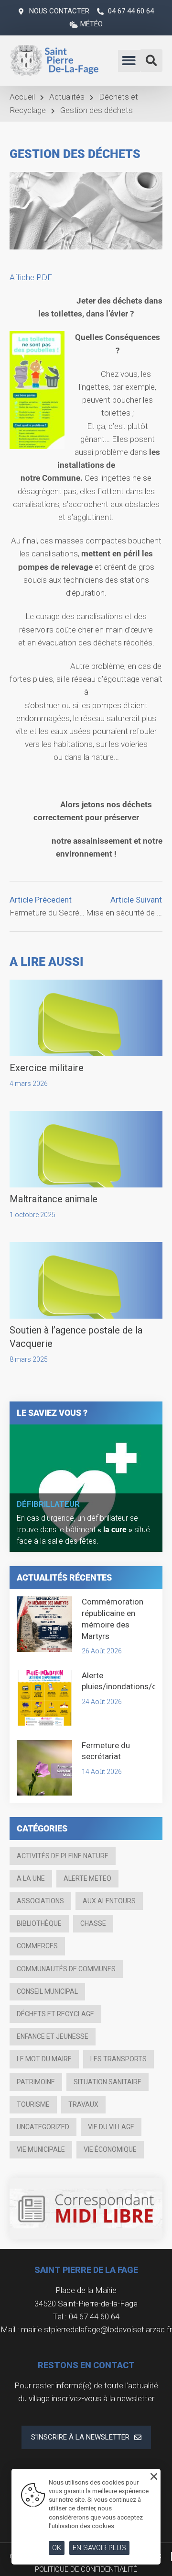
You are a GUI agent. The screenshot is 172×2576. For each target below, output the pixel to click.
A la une (31, 1878)
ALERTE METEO (87, 1878)
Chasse (93, 1923)
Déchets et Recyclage (55, 2014)
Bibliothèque (39, 1923)
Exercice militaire (47, 1068)
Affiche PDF (31, 277)
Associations (40, 1901)
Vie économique (110, 2149)
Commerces (37, 1946)
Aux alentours (109, 1901)
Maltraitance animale (54, 1199)
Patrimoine (36, 2082)
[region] (86, 1488)
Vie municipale (41, 2149)
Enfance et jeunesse (53, 2036)
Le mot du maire (44, 2059)
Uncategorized (43, 2127)
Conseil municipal (47, 1991)
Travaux (83, 2104)
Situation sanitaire (107, 2082)
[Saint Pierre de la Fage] (55, 60)
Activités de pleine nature (63, 1856)
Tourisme (33, 2104)
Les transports (118, 2059)
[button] (129, 61)
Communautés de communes (66, 1969)
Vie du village (111, 2127)
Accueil (22, 97)
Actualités (67, 97)
